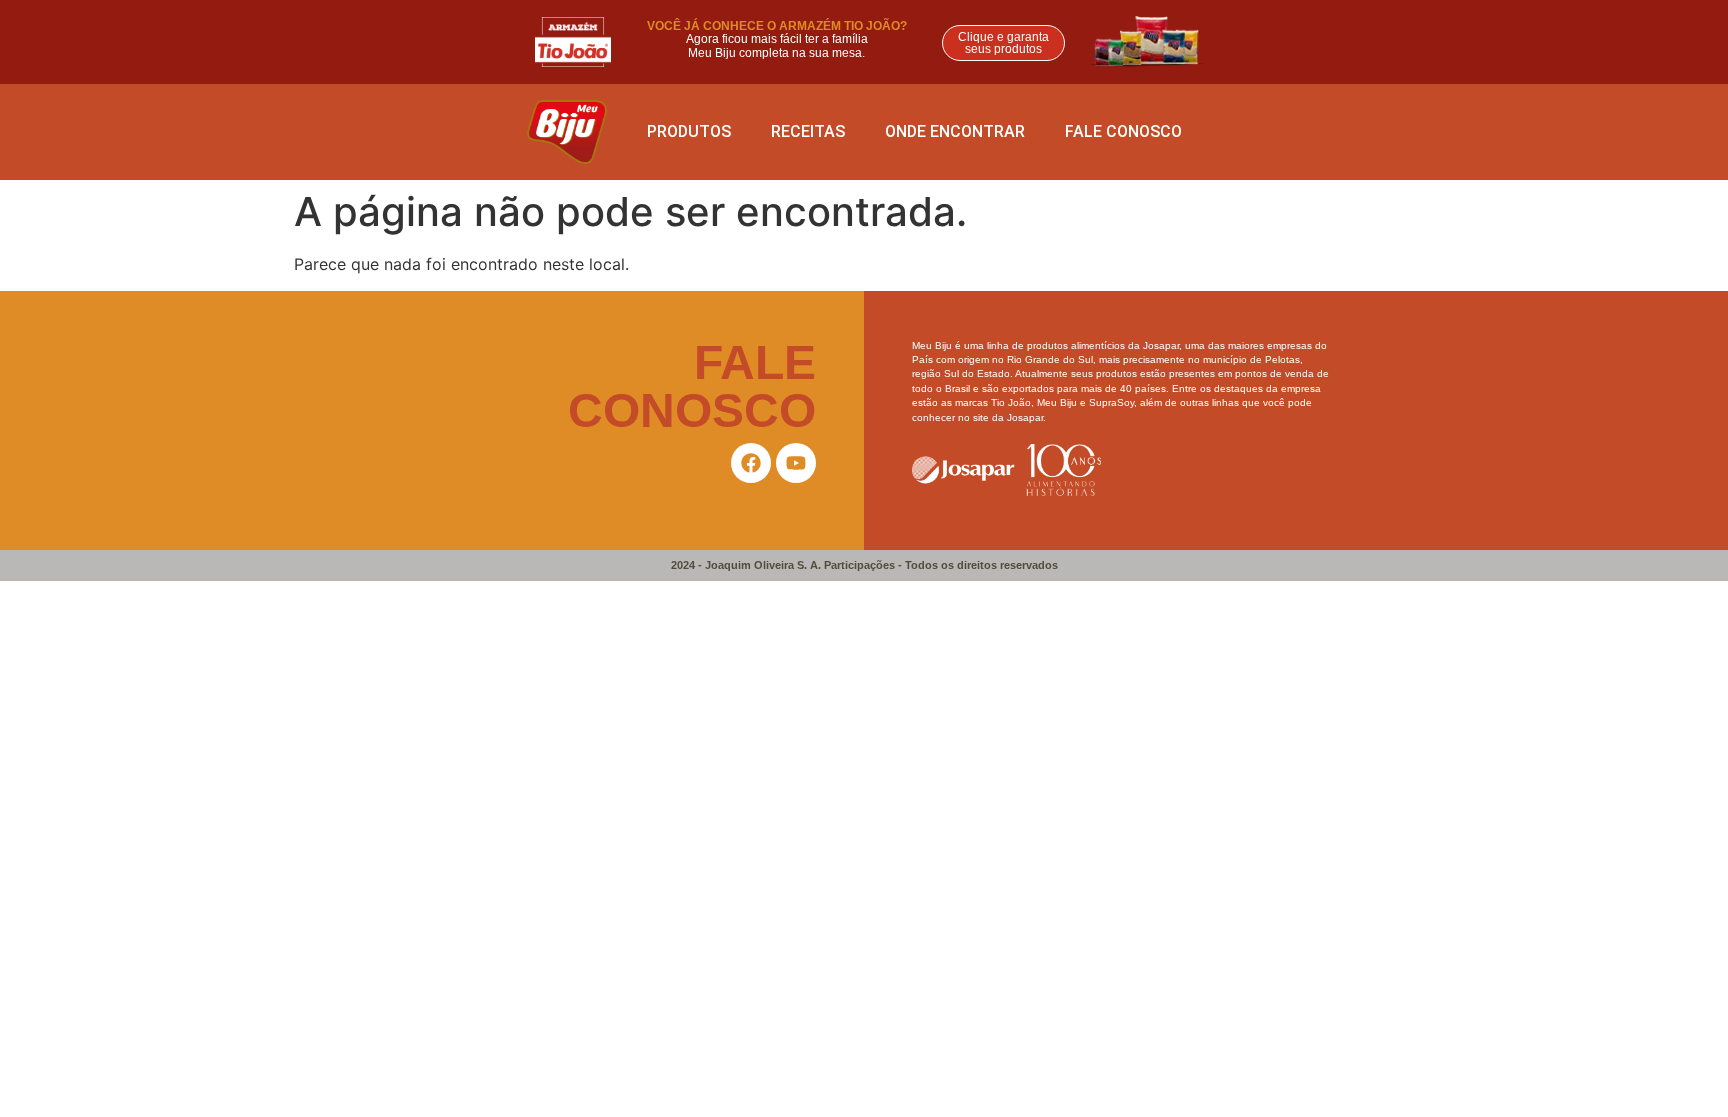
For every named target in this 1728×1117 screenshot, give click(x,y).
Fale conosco (1123, 131)
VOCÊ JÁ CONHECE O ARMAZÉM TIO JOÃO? (777, 26)
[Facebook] (751, 463)
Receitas (808, 131)
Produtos (689, 131)
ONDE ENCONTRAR (955, 131)
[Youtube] (796, 463)
